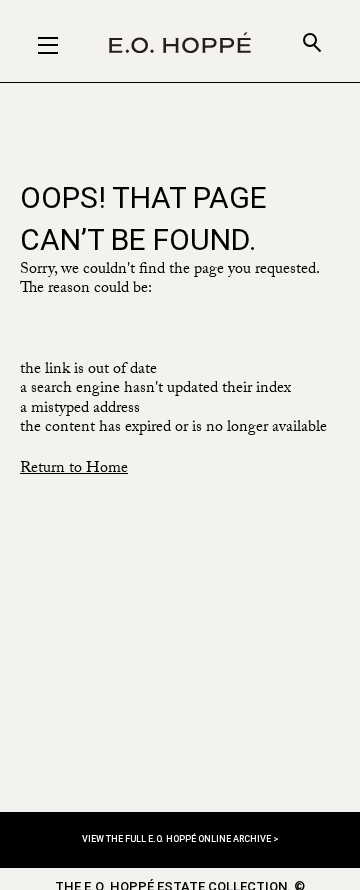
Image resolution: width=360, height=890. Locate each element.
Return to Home (74, 469)
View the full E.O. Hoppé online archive (177, 839)
